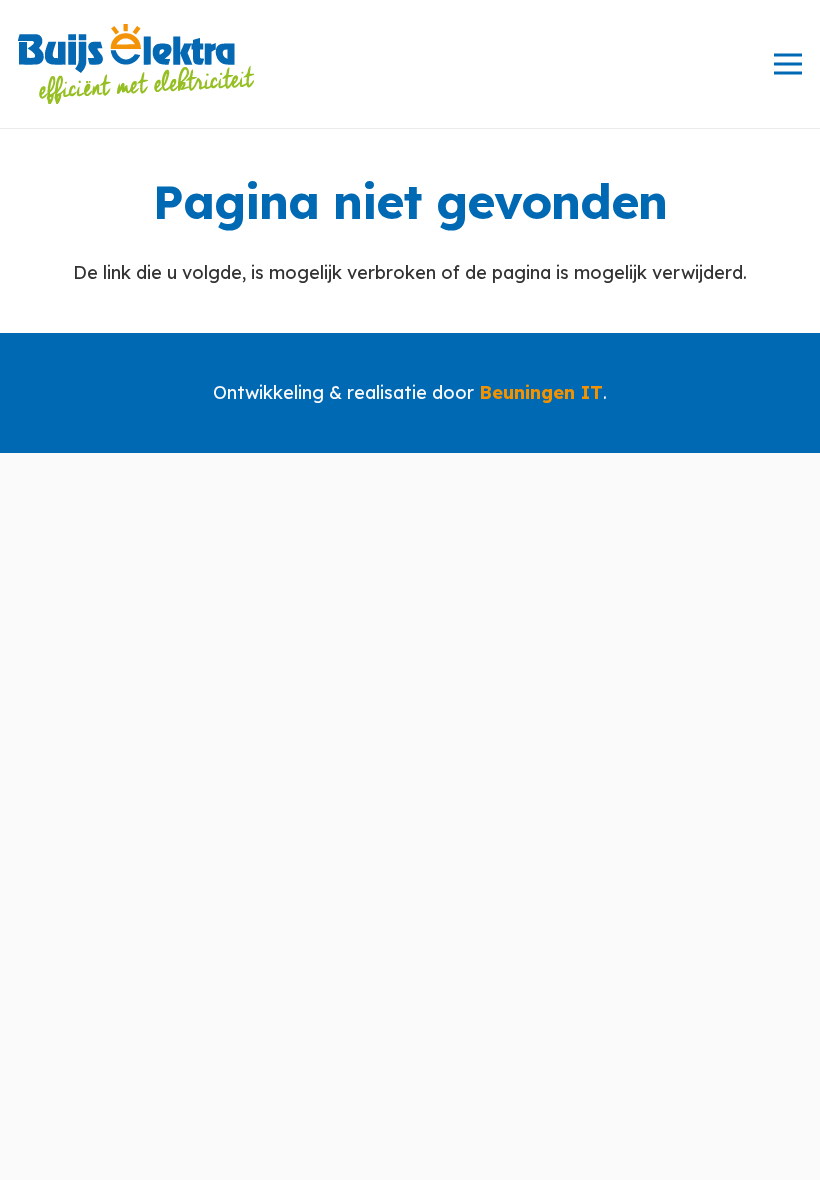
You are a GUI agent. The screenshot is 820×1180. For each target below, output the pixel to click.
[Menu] (788, 64)
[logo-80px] (136, 64)
